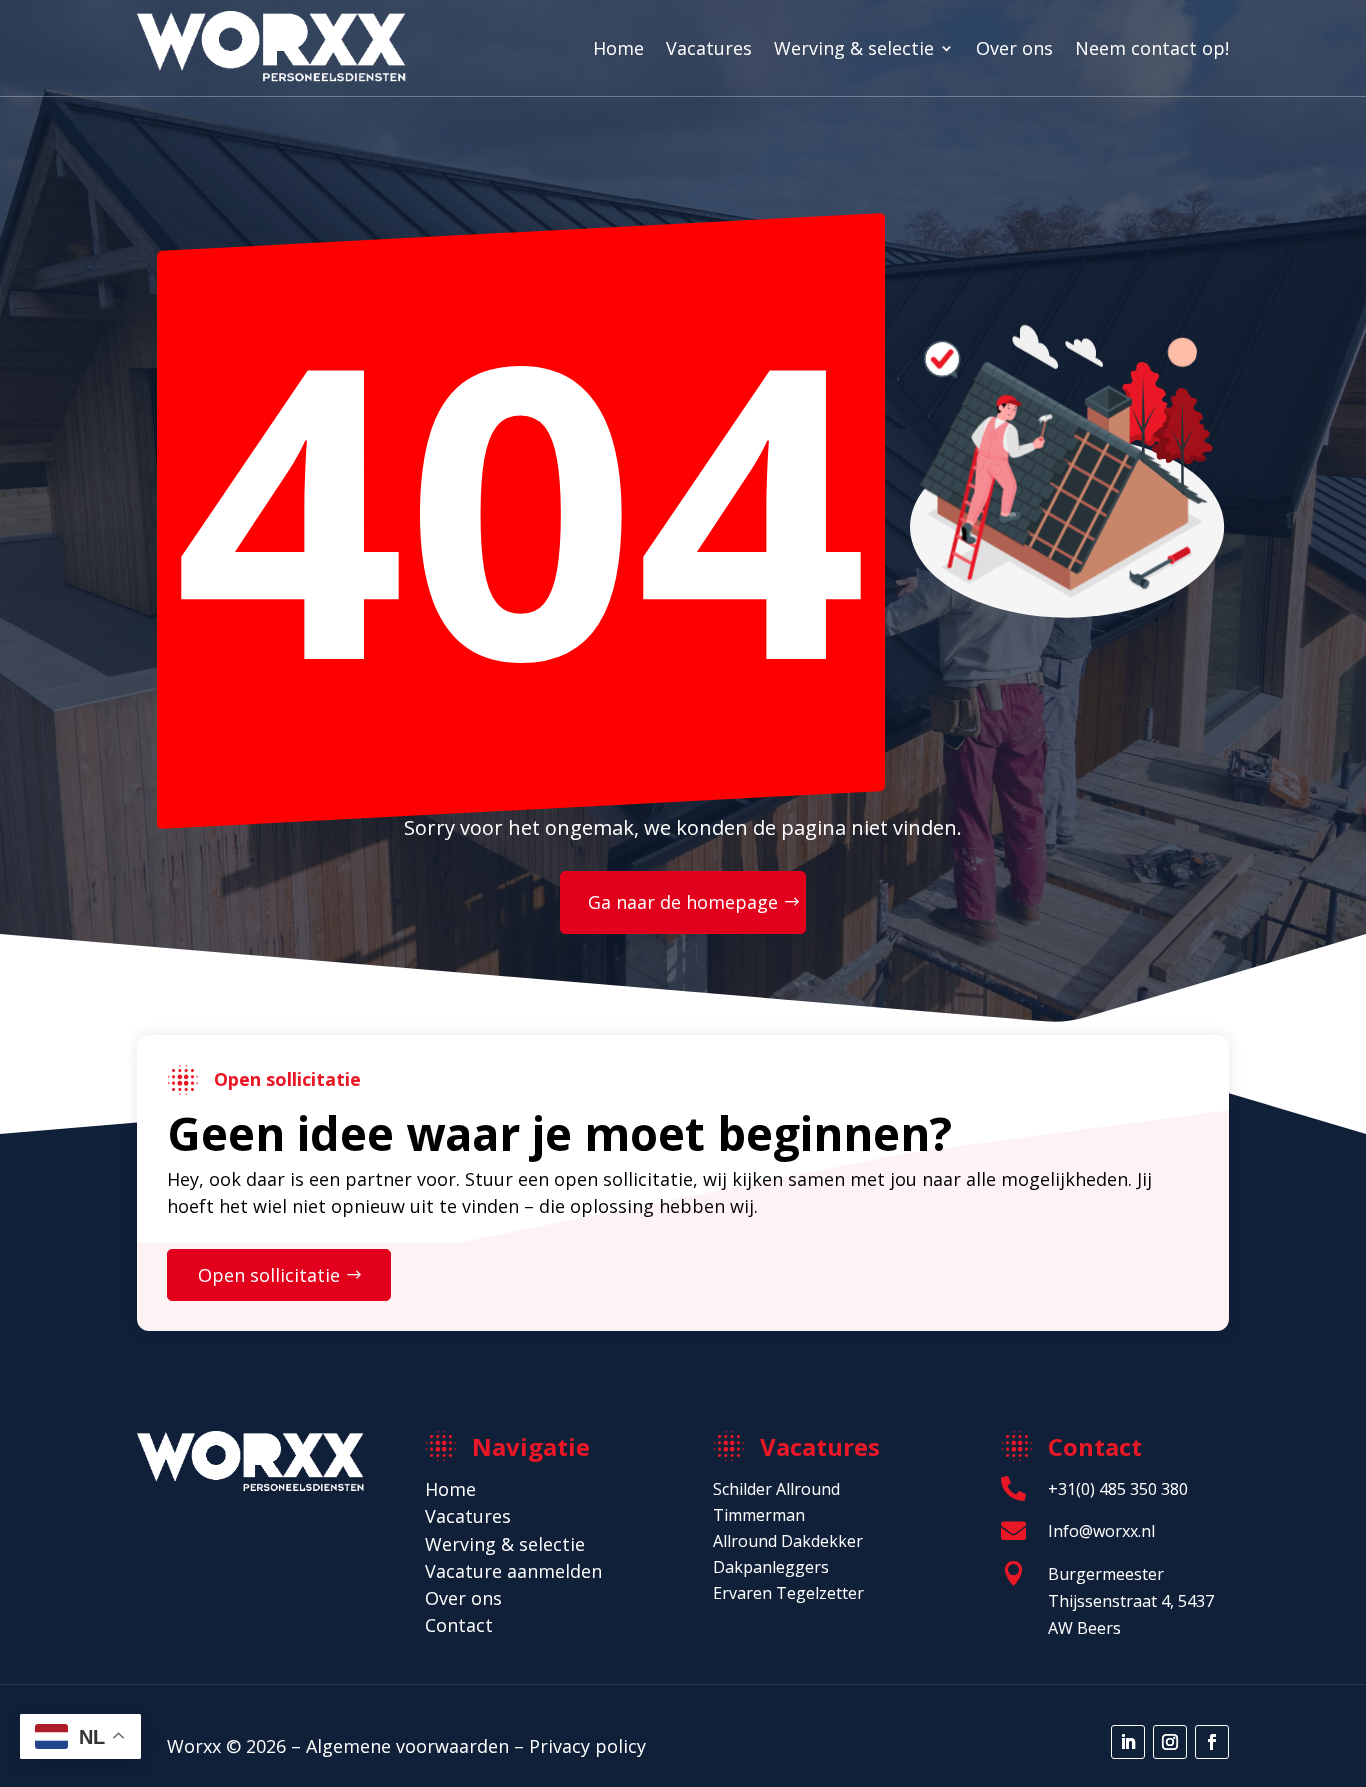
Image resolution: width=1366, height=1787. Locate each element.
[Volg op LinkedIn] (1128, 1742)
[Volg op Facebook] (1212, 1742)
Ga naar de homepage (683, 902)
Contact (459, 1625)
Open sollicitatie (269, 1275)
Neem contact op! (1152, 48)
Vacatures (709, 48)
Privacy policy (587, 1746)
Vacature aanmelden (513, 1571)
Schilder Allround (776, 1489)
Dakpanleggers (771, 1567)
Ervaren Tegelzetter (788, 1593)
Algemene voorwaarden (407, 1746)
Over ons (1014, 48)
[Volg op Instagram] (1170, 1742)
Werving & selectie (854, 48)
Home (618, 48)
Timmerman (759, 1515)
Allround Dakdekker (788, 1541)
